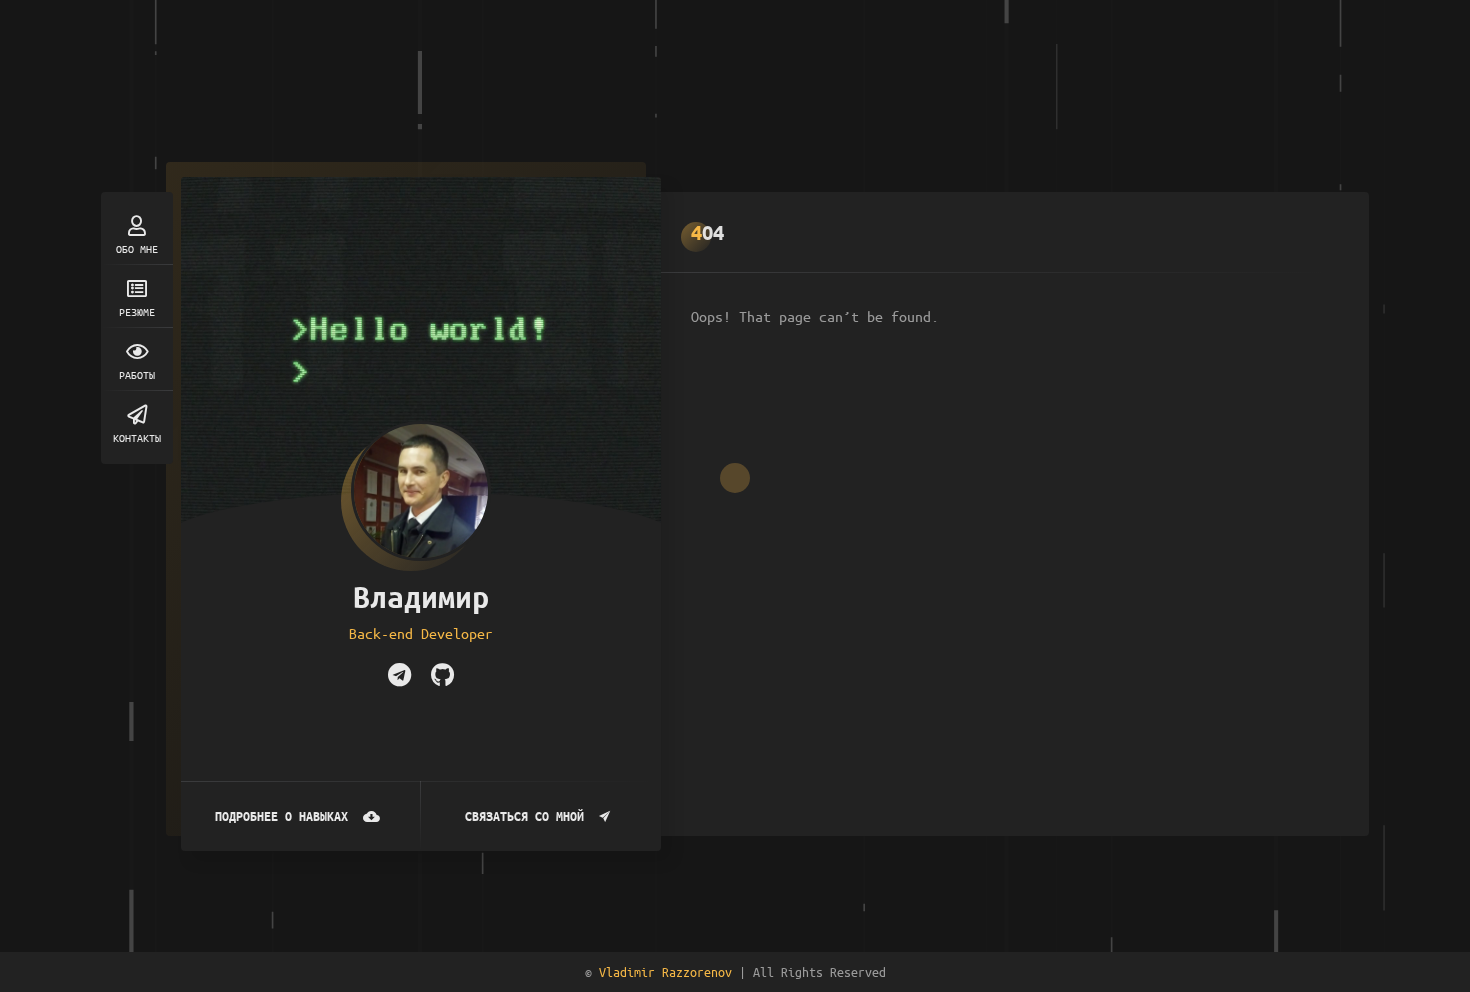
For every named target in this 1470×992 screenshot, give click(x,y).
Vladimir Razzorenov (665, 971)
